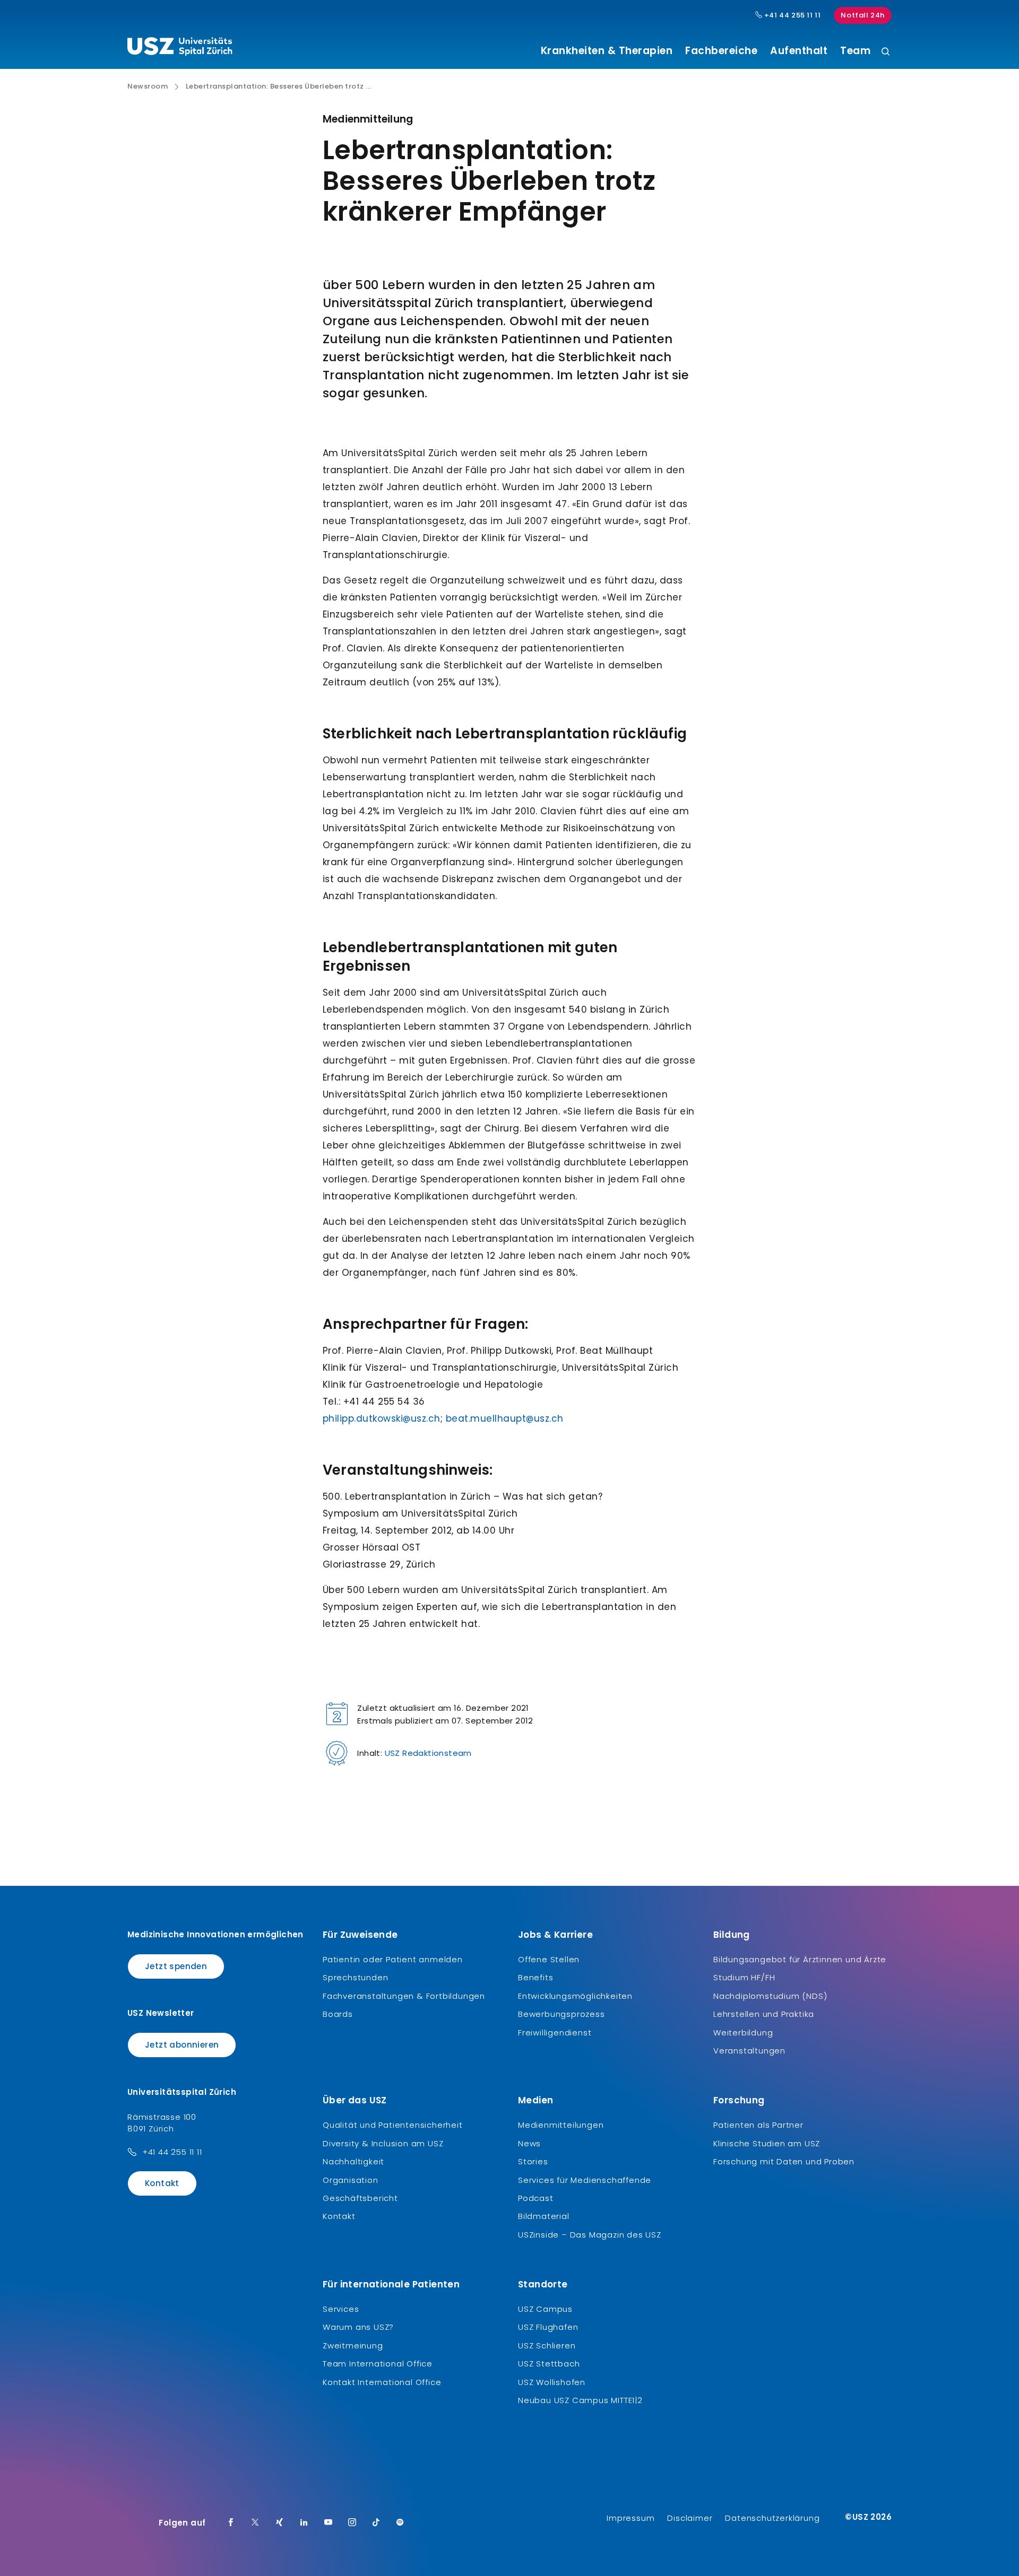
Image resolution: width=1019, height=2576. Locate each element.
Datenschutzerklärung (772, 2518)
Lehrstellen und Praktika (764, 2014)
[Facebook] (231, 2523)
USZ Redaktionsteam (428, 1753)
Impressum (631, 2518)
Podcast (536, 2198)
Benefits (536, 1977)
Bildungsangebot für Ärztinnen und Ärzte (800, 1959)
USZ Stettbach (549, 2364)
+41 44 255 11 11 (791, 15)
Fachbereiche (721, 51)
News (529, 2143)
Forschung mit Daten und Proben (784, 2161)
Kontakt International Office (382, 2382)
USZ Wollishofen (552, 2382)
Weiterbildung (743, 2033)
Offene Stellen (549, 1959)
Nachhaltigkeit (353, 2161)
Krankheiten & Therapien (607, 51)
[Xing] (280, 2523)
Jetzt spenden (176, 1966)
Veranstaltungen (749, 2051)
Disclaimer (690, 2518)
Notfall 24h (863, 15)
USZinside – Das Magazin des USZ (590, 2235)
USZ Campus (545, 2309)
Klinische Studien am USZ (767, 2143)
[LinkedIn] (304, 2523)
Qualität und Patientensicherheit (393, 2125)
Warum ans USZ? (358, 2327)
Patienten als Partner (758, 2125)
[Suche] (886, 52)
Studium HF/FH (744, 1977)
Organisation (351, 2180)
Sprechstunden (355, 1977)
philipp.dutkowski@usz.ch (382, 1418)
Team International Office (378, 2364)
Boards (338, 2014)
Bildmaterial (544, 2216)
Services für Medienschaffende (585, 2180)
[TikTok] (376, 2523)
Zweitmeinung (353, 2346)
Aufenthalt (799, 51)
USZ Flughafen (548, 2327)
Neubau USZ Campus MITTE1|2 (580, 2400)
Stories (533, 2161)
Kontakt (162, 2183)
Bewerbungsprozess (562, 2014)
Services (341, 2309)
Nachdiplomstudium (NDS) (770, 1996)
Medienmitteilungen (561, 2125)
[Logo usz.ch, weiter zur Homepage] (180, 48)
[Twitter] (255, 2523)
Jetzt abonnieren (182, 2045)
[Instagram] (352, 2523)
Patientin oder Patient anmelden (393, 1959)
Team (855, 51)
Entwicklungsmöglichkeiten (575, 1996)
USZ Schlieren (547, 2346)
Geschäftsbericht (360, 2198)
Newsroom (148, 86)
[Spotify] (400, 2523)
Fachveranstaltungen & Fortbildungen (404, 1996)
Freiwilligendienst (555, 2033)
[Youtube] (329, 2523)
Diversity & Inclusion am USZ (383, 2143)
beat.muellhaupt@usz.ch (505, 1418)
